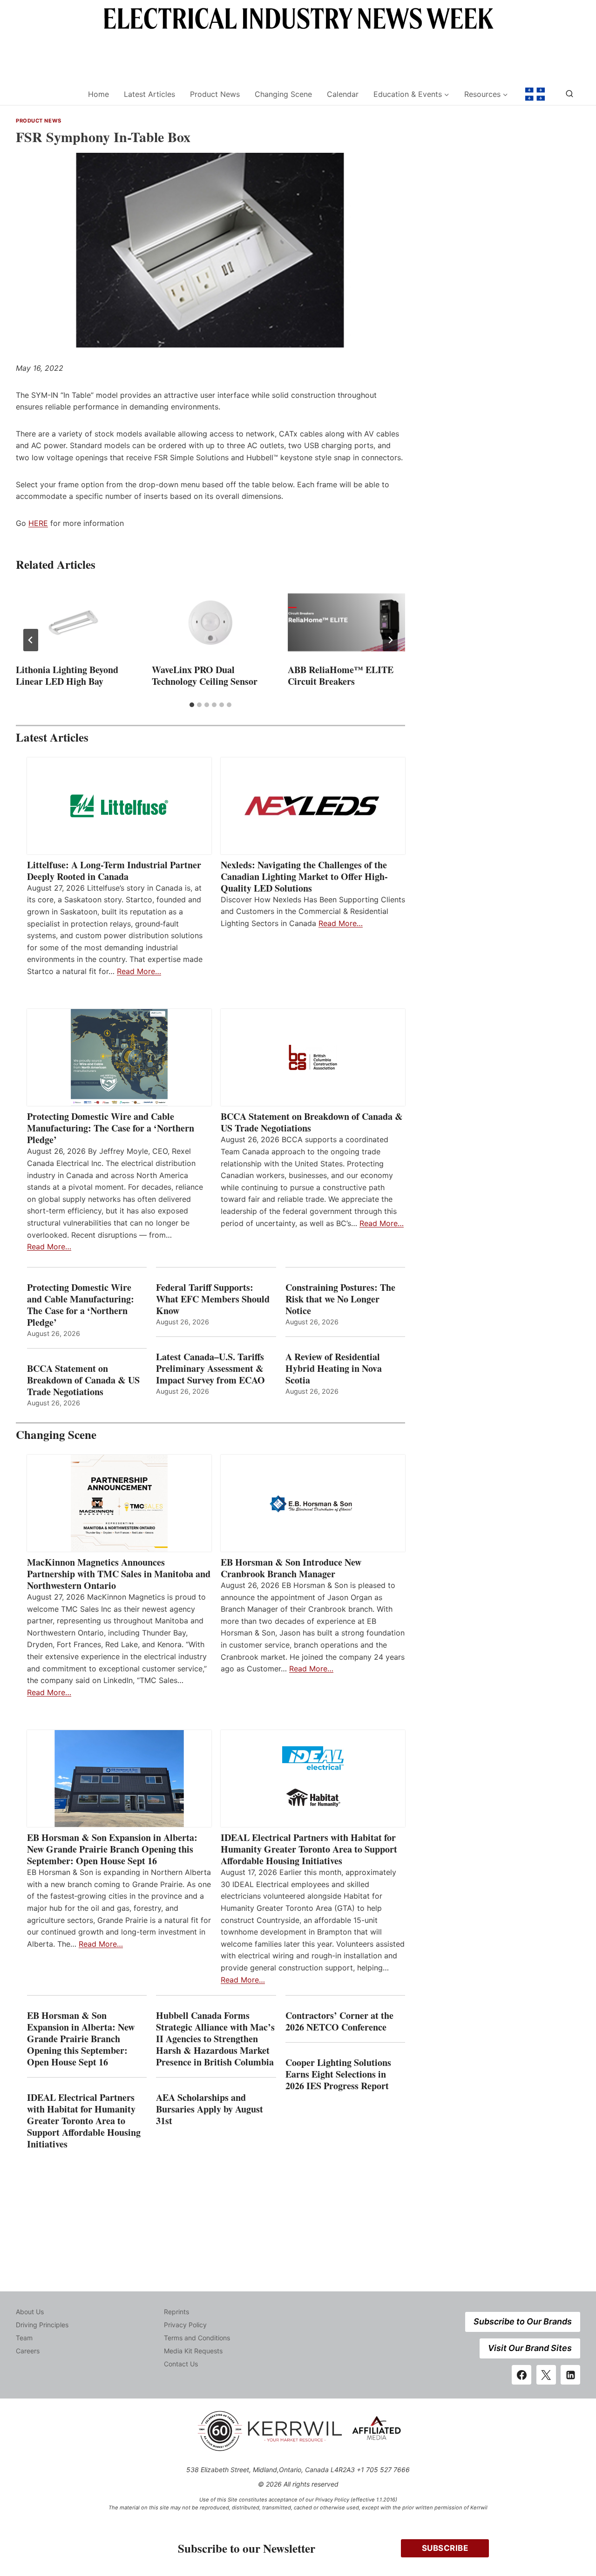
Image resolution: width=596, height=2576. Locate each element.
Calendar (343, 94)
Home (98, 94)
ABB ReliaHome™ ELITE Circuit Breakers (341, 675)
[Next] (390, 640)
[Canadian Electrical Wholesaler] (46, 94)
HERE (38, 523)
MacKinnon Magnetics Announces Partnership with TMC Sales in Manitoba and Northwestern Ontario (119, 1574)
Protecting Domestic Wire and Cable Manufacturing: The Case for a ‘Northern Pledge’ (111, 1128)
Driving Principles (42, 2325)
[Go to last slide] (31, 640)
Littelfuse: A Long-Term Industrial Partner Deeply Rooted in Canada (114, 871)
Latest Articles (149, 94)
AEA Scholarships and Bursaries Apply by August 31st (210, 2109)
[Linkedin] (570, 2375)
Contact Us (181, 2364)
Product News (215, 94)
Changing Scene (283, 94)
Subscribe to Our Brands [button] (523, 2321)
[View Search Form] (569, 94)
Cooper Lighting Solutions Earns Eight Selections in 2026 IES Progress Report (339, 2074)
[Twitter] (546, 2375)
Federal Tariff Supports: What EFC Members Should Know (213, 1299)
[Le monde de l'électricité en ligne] (535, 94)
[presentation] (74, 622)
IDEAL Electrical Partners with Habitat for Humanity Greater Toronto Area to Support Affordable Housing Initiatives (309, 1849)
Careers (28, 2351)
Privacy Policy (185, 2325)
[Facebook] (521, 2375)
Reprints (176, 2312)
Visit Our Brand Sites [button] (530, 2348)
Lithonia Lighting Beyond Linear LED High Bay (67, 675)
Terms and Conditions (197, 2338)
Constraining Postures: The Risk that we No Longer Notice (340, 1299)
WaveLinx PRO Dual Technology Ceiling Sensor (205, 675)
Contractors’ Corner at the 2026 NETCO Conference (339, 2021)
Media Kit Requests (193, 2351)
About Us (30, 2312)
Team (24, 2338)
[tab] (192, 705)
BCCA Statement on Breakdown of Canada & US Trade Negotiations (312, 1122)
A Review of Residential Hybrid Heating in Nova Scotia (334, 1368)
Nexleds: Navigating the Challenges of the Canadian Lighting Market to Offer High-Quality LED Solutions (304, 876)
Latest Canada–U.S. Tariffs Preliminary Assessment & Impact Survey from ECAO (210, 1368)
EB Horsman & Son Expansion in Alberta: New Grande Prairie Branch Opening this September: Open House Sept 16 (112, 1849)
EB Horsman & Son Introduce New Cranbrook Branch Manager (291, 1568)
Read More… (139, 971)
